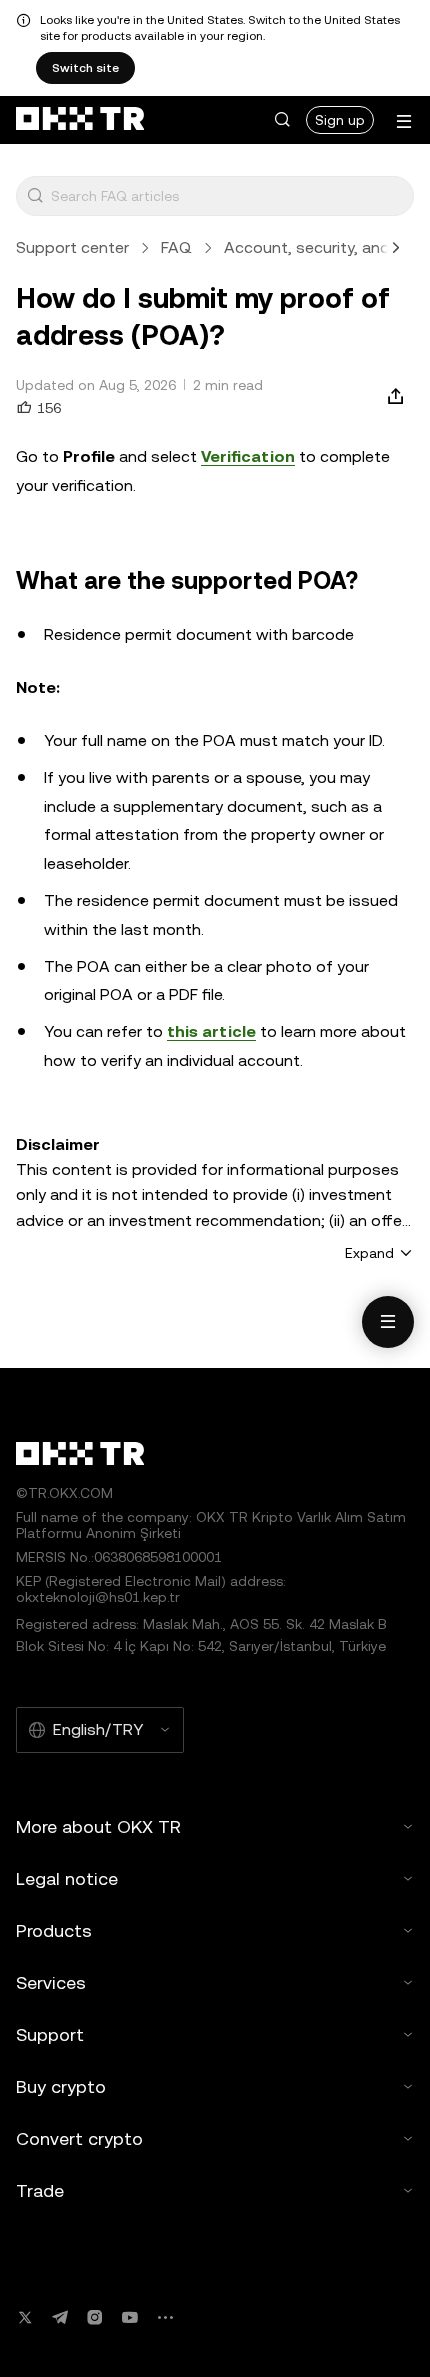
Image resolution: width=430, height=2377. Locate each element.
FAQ (176, 247)
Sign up (340, 120)
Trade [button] (40, 2190)
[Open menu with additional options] (404, 121)
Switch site (85, 68)
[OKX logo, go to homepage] (80, 120)
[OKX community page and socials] (165, 2317)
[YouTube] (130, 2317)
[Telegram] (60, 2317)
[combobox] (228, 196)
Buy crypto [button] (61, 2086)
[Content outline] (388, 1322)
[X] (25, 2317)
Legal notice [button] (67, 1878)
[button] (282, 120)
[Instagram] (95, 2317)
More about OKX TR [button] (98, 1826)
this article (211, 1031)
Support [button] (50, 2034)
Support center (72, 247)
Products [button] (54, 1930)
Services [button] (51, 1982)
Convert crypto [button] (79, 2138)
